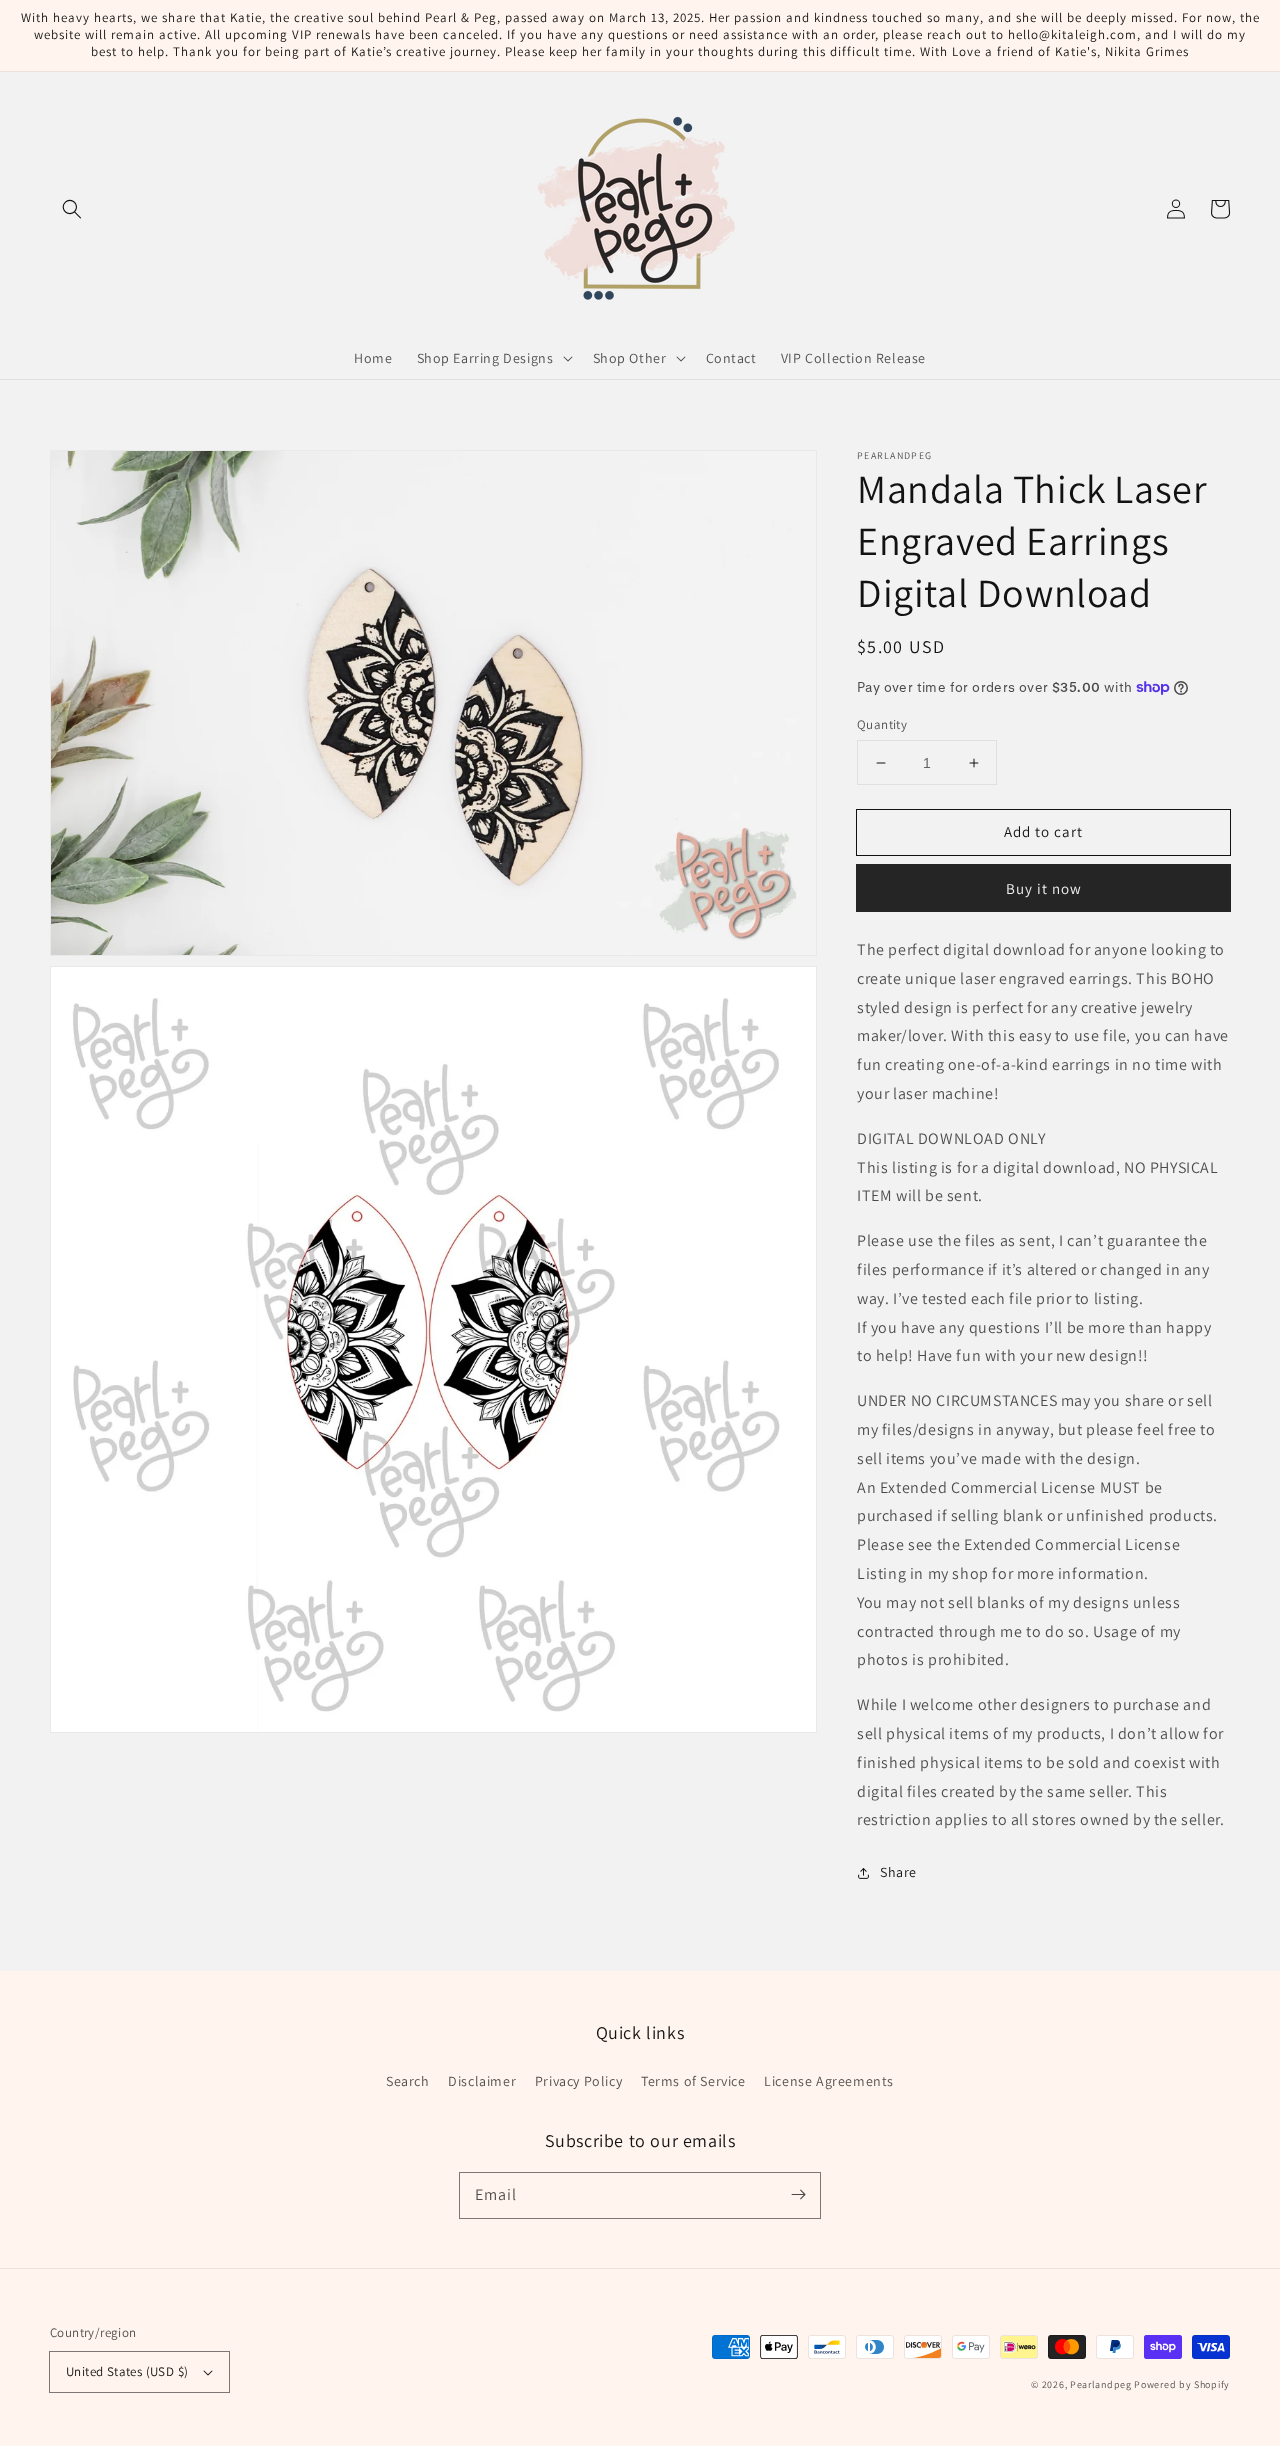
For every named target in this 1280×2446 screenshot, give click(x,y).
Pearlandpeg (1101, 2384)
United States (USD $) (127, 2371)
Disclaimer (482, 2081)
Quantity (882, 724)
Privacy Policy (578, 2081)
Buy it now (1044, 888)
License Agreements (829, 2081)
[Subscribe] (798, 2195)
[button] (72, 209)
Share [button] (898, 1872)
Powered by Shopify (1182, 2384)
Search (408, 2081)
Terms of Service (693, 2081)
